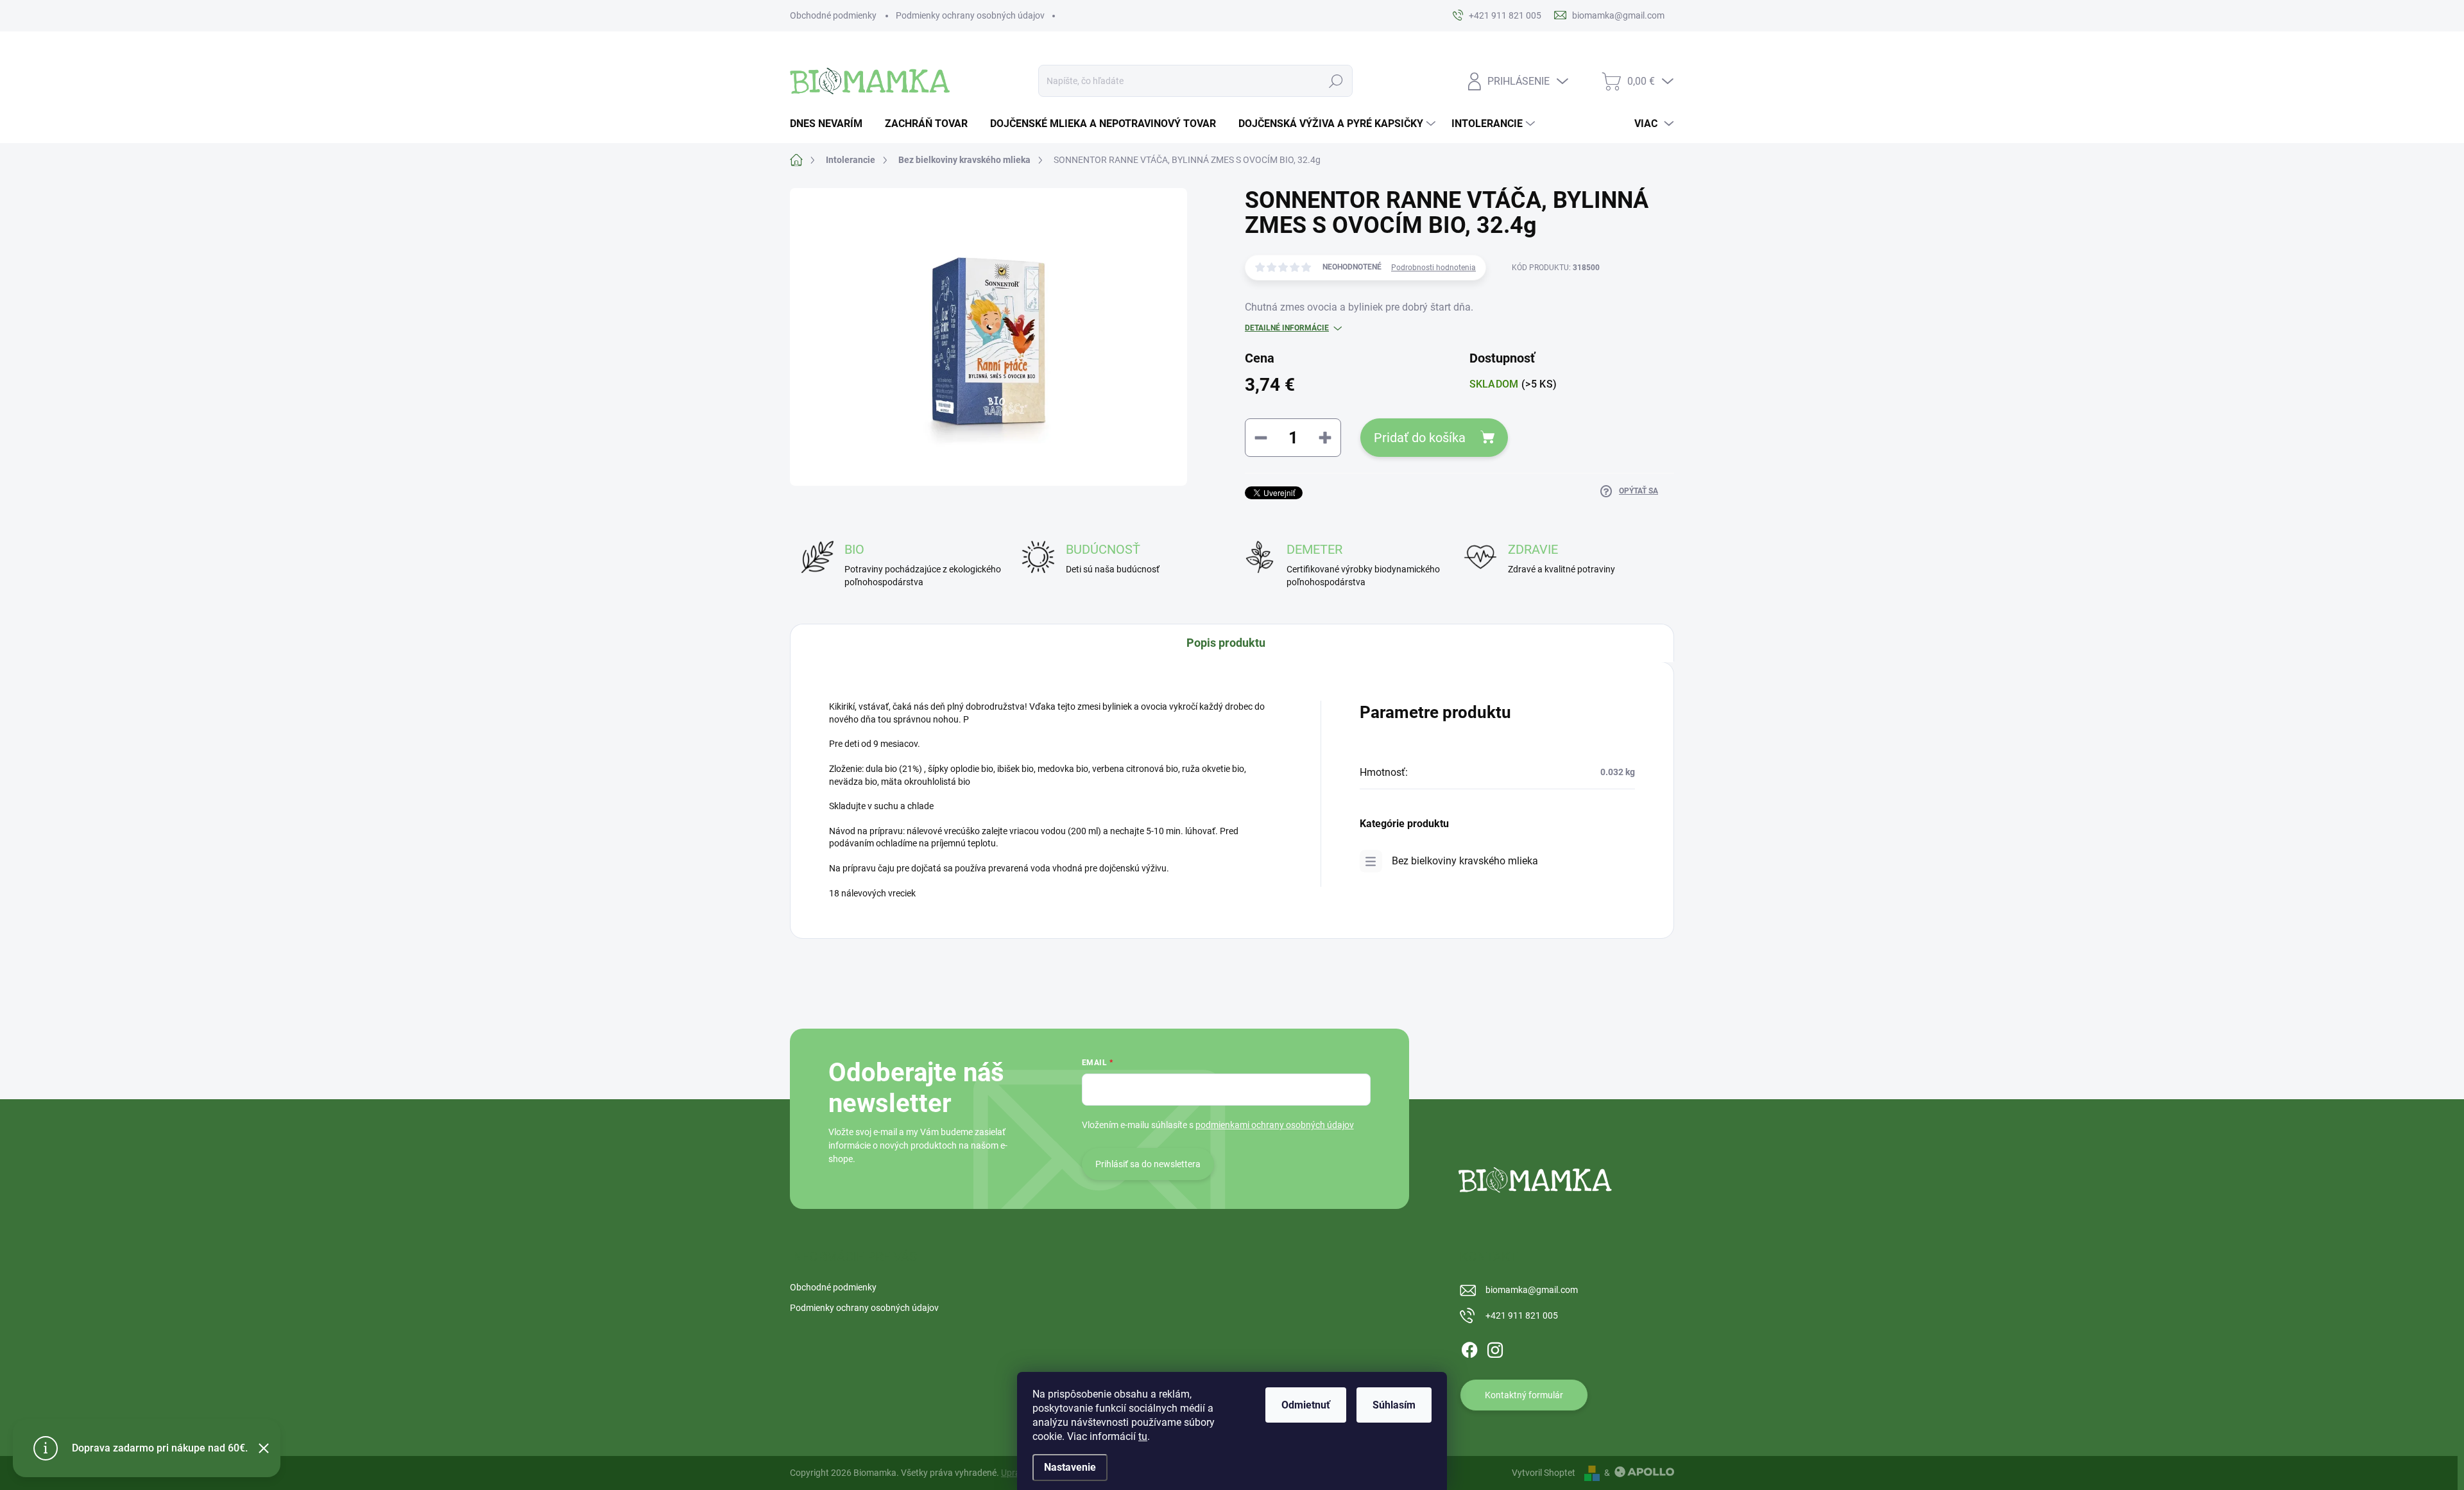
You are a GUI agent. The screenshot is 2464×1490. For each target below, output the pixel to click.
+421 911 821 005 (1522, 1315)
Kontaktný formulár (1524, 1395)
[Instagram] (1495, 1348)
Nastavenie (1070, 1467)
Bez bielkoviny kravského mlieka (1465, 861)
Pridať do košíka (1420, 438)
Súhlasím (1394, 1405)
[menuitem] (831, 124)
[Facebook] (1469, 1348)
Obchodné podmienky (833, 15)
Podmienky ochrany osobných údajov (970, 15)
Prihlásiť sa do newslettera (1148, 1164)
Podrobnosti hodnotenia (1433, 268)
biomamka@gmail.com (1532, 1290)
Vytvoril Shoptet (1544, 1473)
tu (1143, 1436)
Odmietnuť (1306, 1405)
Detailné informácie (1287, 328)
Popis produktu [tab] (1226, 643)
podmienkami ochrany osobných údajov (1275, 1125)
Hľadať (1336, 81)
